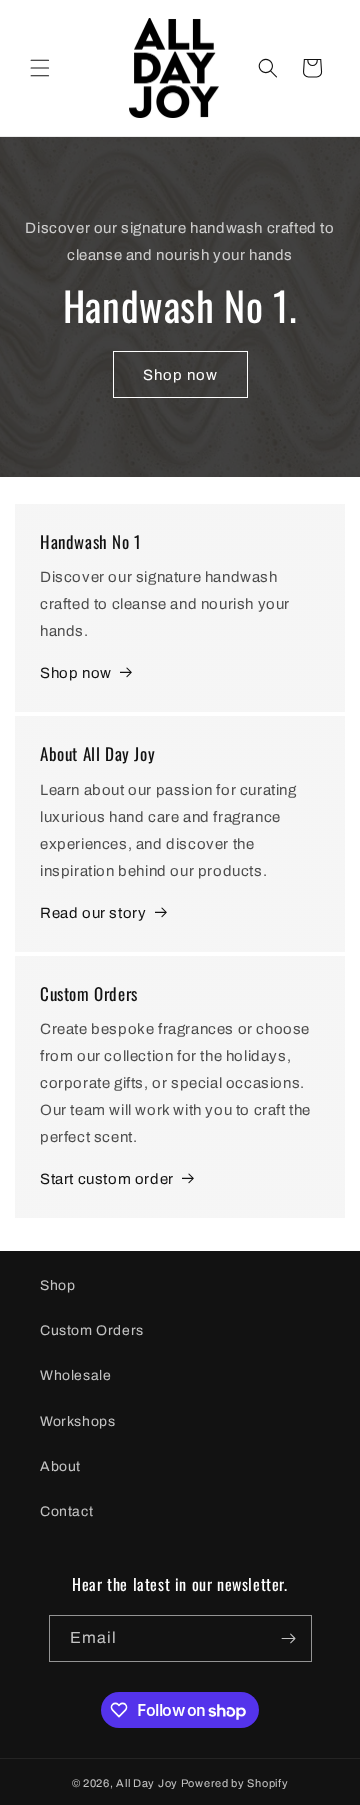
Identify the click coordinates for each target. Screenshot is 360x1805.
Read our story (93, 913)
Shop (57, 1285)
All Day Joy (147, 1783)
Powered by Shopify (235, 1783)
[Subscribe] (289, 1638)
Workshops (77, 1421)
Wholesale (75, 1375)
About (60, 1466)
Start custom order (107, 1179)
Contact (66, 1511)
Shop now (180, 375)
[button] (40, 68)
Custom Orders (92, 1330)
